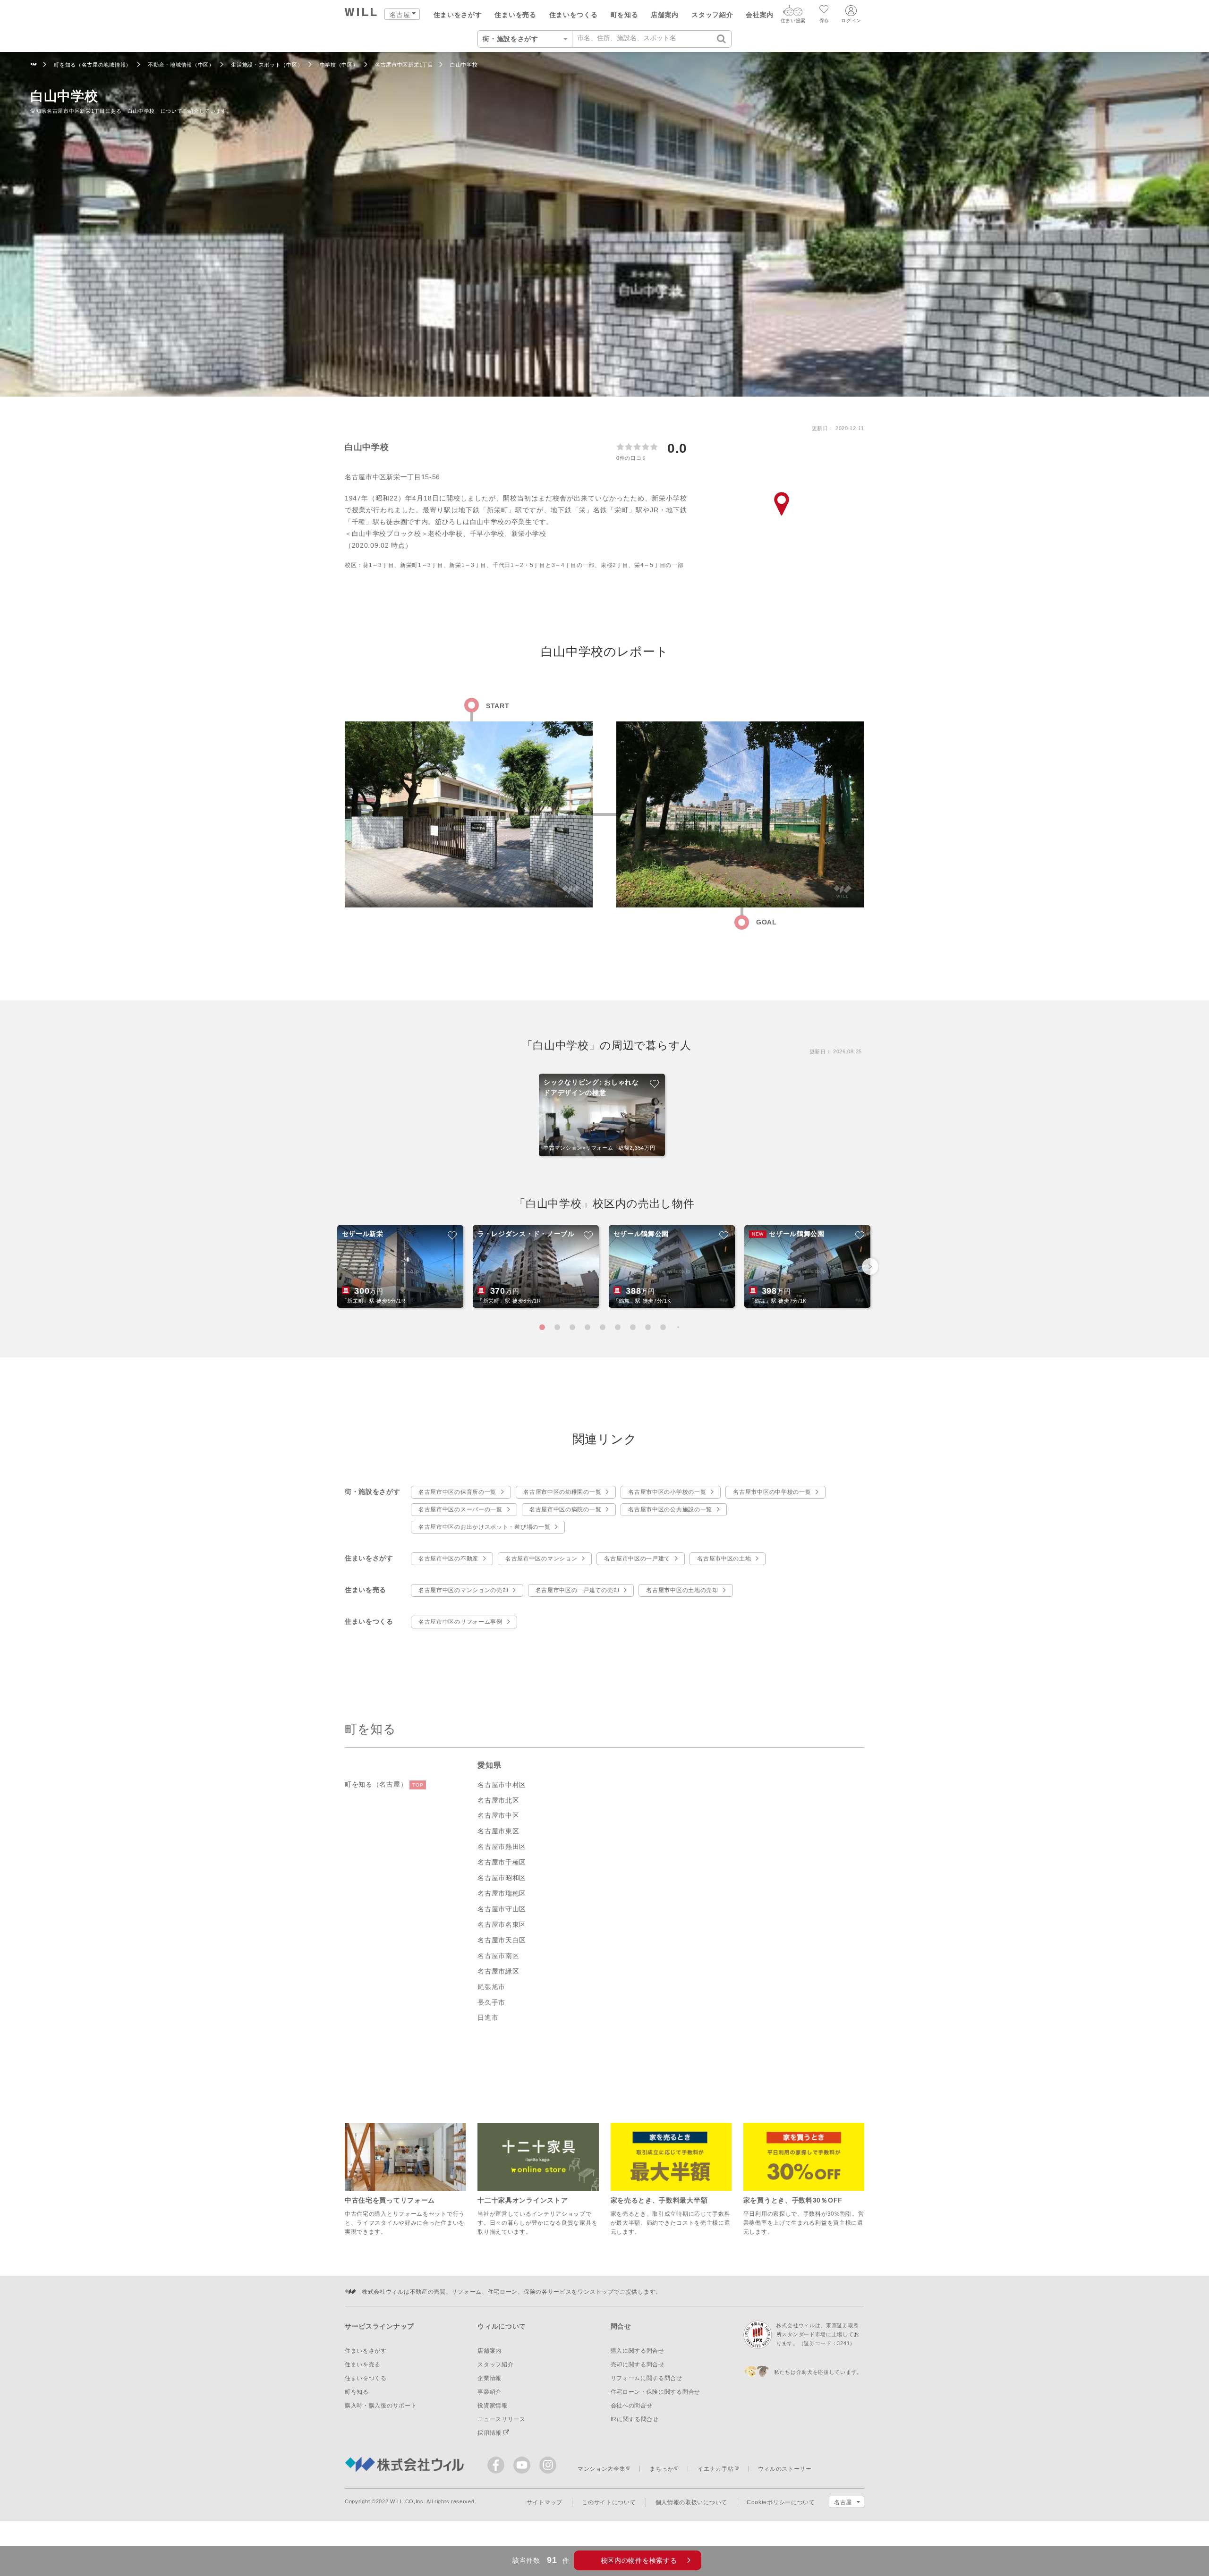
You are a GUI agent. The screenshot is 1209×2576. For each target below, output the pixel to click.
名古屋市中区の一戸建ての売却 (578, 1590)
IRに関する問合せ (635, 2419)
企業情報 (490, 2378)
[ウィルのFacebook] (498, 2467)
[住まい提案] (793, 13)
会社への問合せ (632, 2406)
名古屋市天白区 (502, 1940)
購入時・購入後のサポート (381, 2406)
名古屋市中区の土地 (724, 1559)
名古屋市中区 (498, 1815)
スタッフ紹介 (712, 15)
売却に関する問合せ (638, 2364)
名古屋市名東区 (502, 1924)
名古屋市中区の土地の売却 (682, 1590)
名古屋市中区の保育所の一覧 (457, 1492)
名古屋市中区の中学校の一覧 (772, 1492)
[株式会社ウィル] (34, 65)
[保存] (824, 10)
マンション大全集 (602, 2469)
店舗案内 (665, 15)
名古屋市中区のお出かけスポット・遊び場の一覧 (484, 1527)
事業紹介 (490, 2392)
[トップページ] (361, 13)
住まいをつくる (574, 15)
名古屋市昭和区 (502, 1878)
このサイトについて (609, 2502)
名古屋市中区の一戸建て (637, 1559)
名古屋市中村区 (502, 1785)
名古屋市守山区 (502, 1909)
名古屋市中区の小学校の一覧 (667, 1492)
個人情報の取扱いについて (691, 2502)
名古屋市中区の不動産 (448, 1559)
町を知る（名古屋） (384, 1784)
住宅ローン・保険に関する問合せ (656, 2392)
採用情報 (490, 2433)
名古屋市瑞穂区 (502, 1893)
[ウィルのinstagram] (548, 2465)
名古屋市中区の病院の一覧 (565, 1509)
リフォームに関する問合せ (647, 2378)
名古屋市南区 (498, 1956)
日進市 (488, 2017)
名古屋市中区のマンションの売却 (464, 1590)
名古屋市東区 (498, 1831)
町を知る (625, 15)
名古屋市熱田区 (502, 1847)
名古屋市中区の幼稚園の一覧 (562, 1492)
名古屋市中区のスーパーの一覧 (460, 1509)
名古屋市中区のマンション (541, 1559)
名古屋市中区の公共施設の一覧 (670, 1509)
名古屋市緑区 (498, 1971)
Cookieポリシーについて (781, 2502)
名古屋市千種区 (502, 1862)
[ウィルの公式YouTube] (524, 2467)
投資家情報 (493, 2406)
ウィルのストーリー (785, 2469)
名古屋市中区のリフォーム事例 (460, 1622)
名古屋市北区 (498, 1800)
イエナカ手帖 (715, 2469)
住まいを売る (515, 15)
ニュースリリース (502, 2419)
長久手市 (491, 2002)
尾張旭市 (491, 1987)
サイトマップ (545, 2502)
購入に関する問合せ (638, 2351)
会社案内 (760, 15)
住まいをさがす (458, 15)
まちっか (661, 2469)
